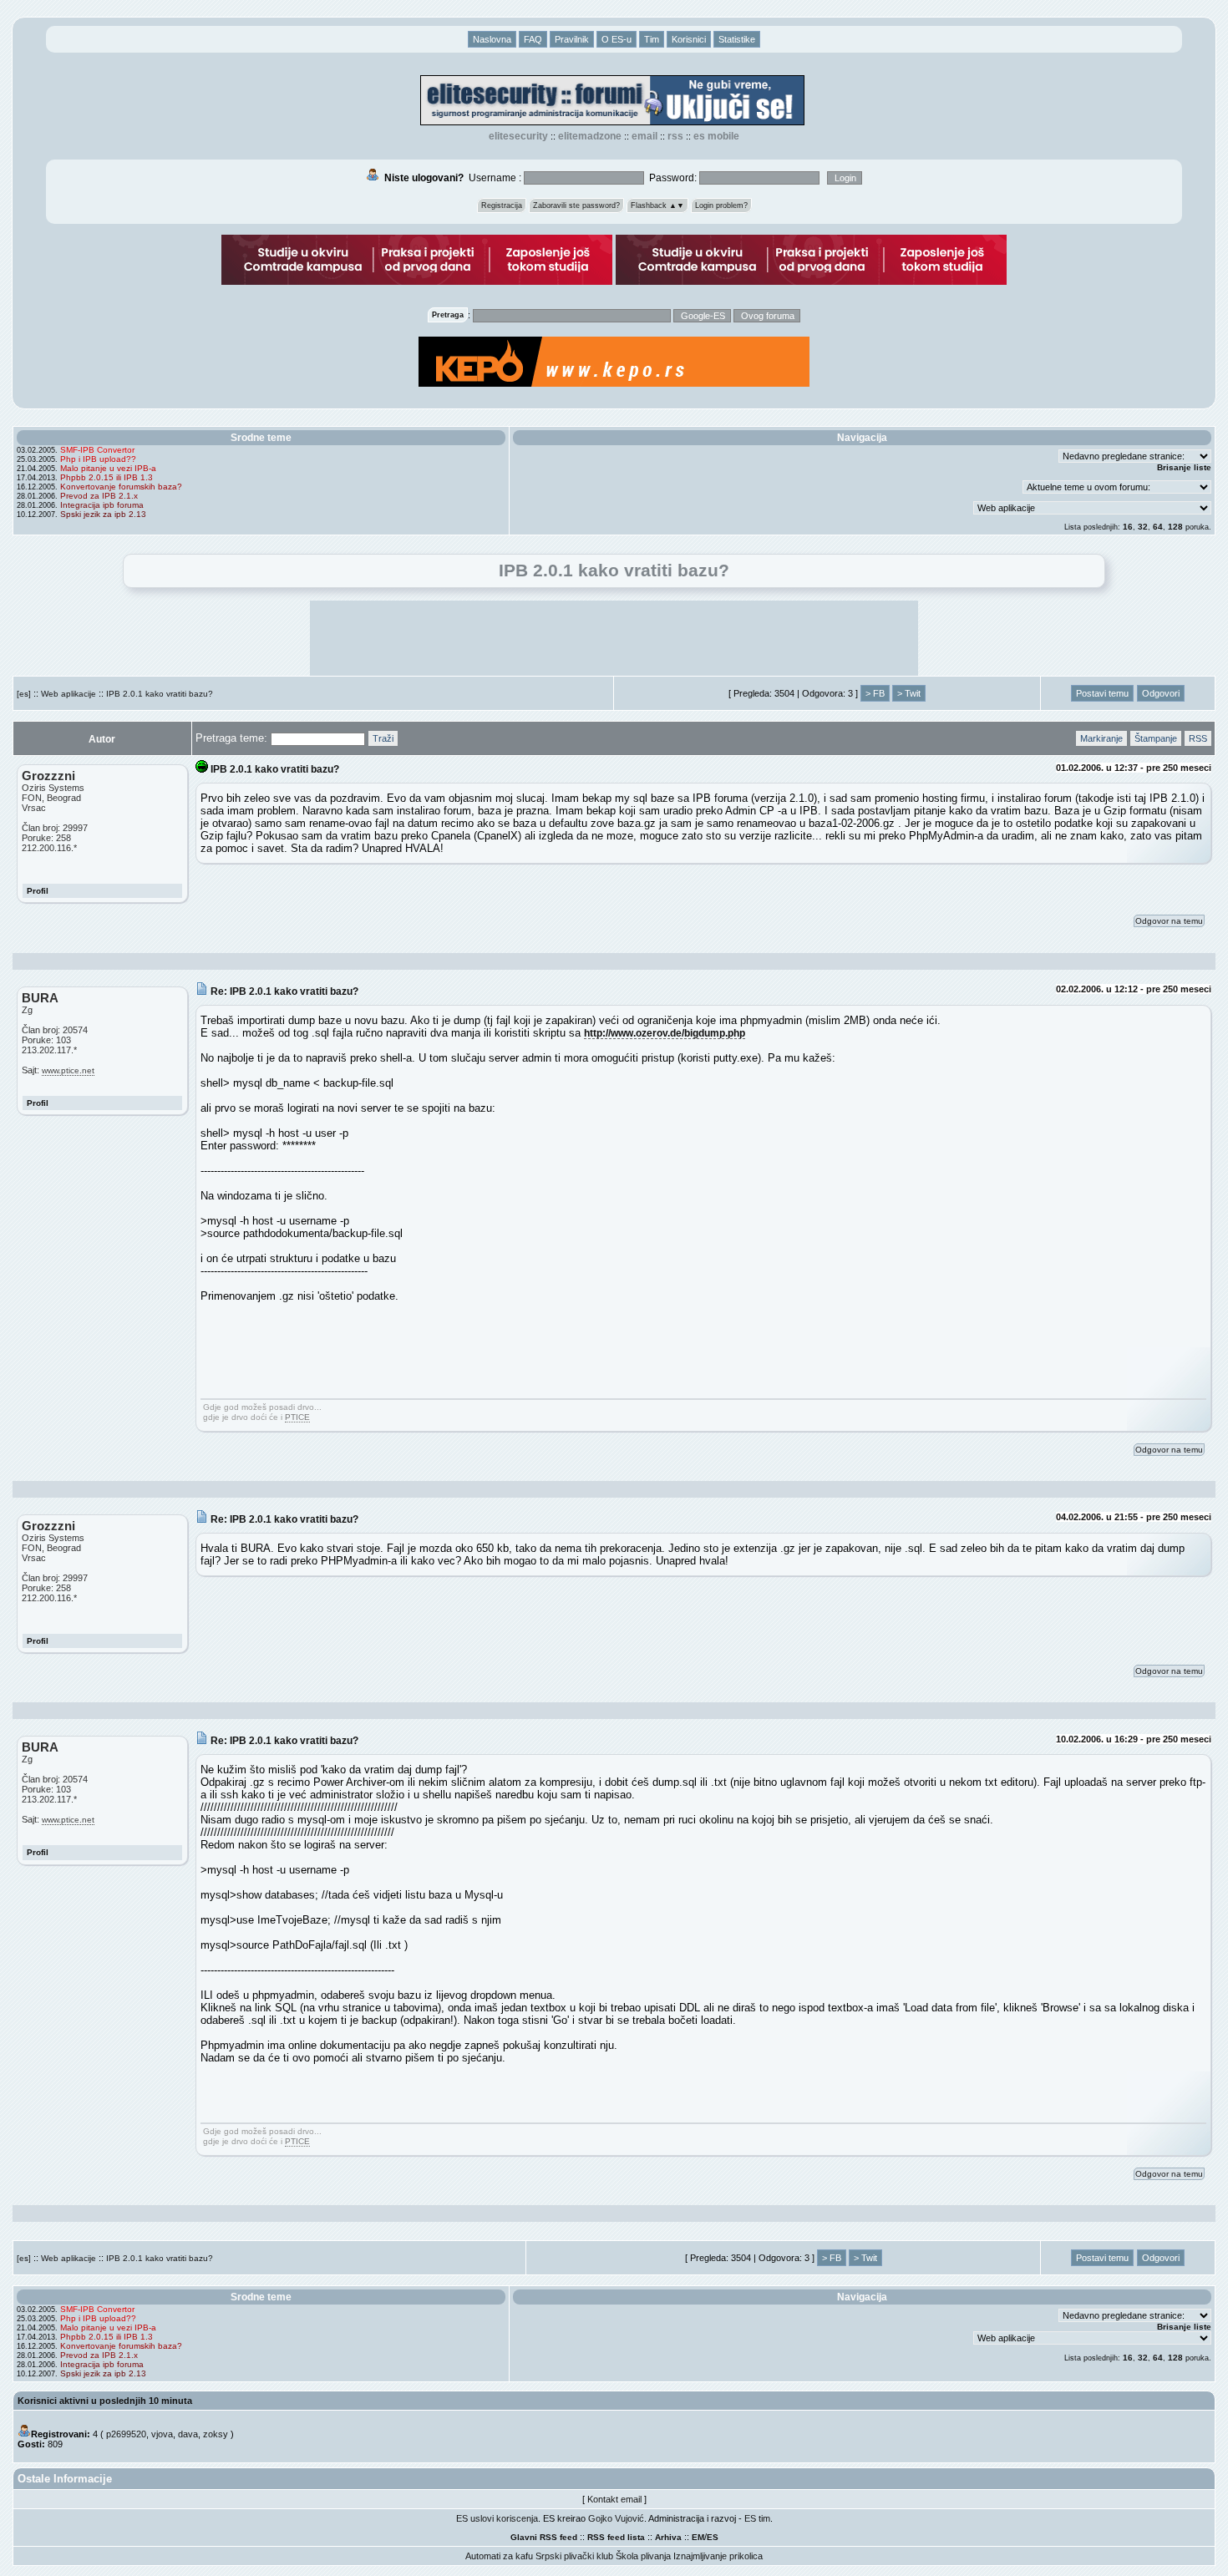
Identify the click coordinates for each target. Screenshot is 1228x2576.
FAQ (533, 39)
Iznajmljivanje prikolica (718, 2556)
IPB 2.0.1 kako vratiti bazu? (160, 694)
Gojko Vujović (616, 2518)
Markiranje (1101, 738)
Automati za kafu (499, 2556)
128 (1175, 527)
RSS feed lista (616, 2537)
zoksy (216, 2434)
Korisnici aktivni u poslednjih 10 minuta (105, 2401)
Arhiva (668, 2537)
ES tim (757, 2518)
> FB (875, 693)
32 (1143, 527)
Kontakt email (614, 2499)
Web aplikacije (69, 694)
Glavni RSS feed (544, 2537)
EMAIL (644, 136)
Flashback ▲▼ (657, 205)
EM (698, 2537)
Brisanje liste (1184, 467)
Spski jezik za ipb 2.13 (103, 514)
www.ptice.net (68, 1070)
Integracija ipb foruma (102, 505)
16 (1128, 527)
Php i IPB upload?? (98, 459)
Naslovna (492, 39)
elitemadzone (590, 136)
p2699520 (126, 2434)
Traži (383, 738)
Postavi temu (1102, 693)
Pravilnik (572, 39)
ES (713, 2537)
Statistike (737, 39)
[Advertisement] (614, 638)
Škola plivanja (643, 2556)
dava (188, 2434)
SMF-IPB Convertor (97, 450)
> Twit (909, 693)
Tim (652, 39)
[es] (24, 694)
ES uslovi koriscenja (497, 2518)
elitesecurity (518, 136)
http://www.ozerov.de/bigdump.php (665, 1033)
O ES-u (617, 39)
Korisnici (689, 39)
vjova (162, 2434)
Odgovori (1161, 693)
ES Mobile (716, 136)
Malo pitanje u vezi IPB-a (108, 468)
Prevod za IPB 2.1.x (99, 496)
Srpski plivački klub (574, 2556)
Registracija (502, 205)
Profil (38, 891)
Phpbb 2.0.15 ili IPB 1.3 (107, 477)
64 (1158, 527)
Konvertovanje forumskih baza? (121, 487)
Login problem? (721, 205)
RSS (675, 136)
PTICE (297, 1417)
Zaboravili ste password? (576, 205)
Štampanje (1156, 738)
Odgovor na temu (1169, 921)
